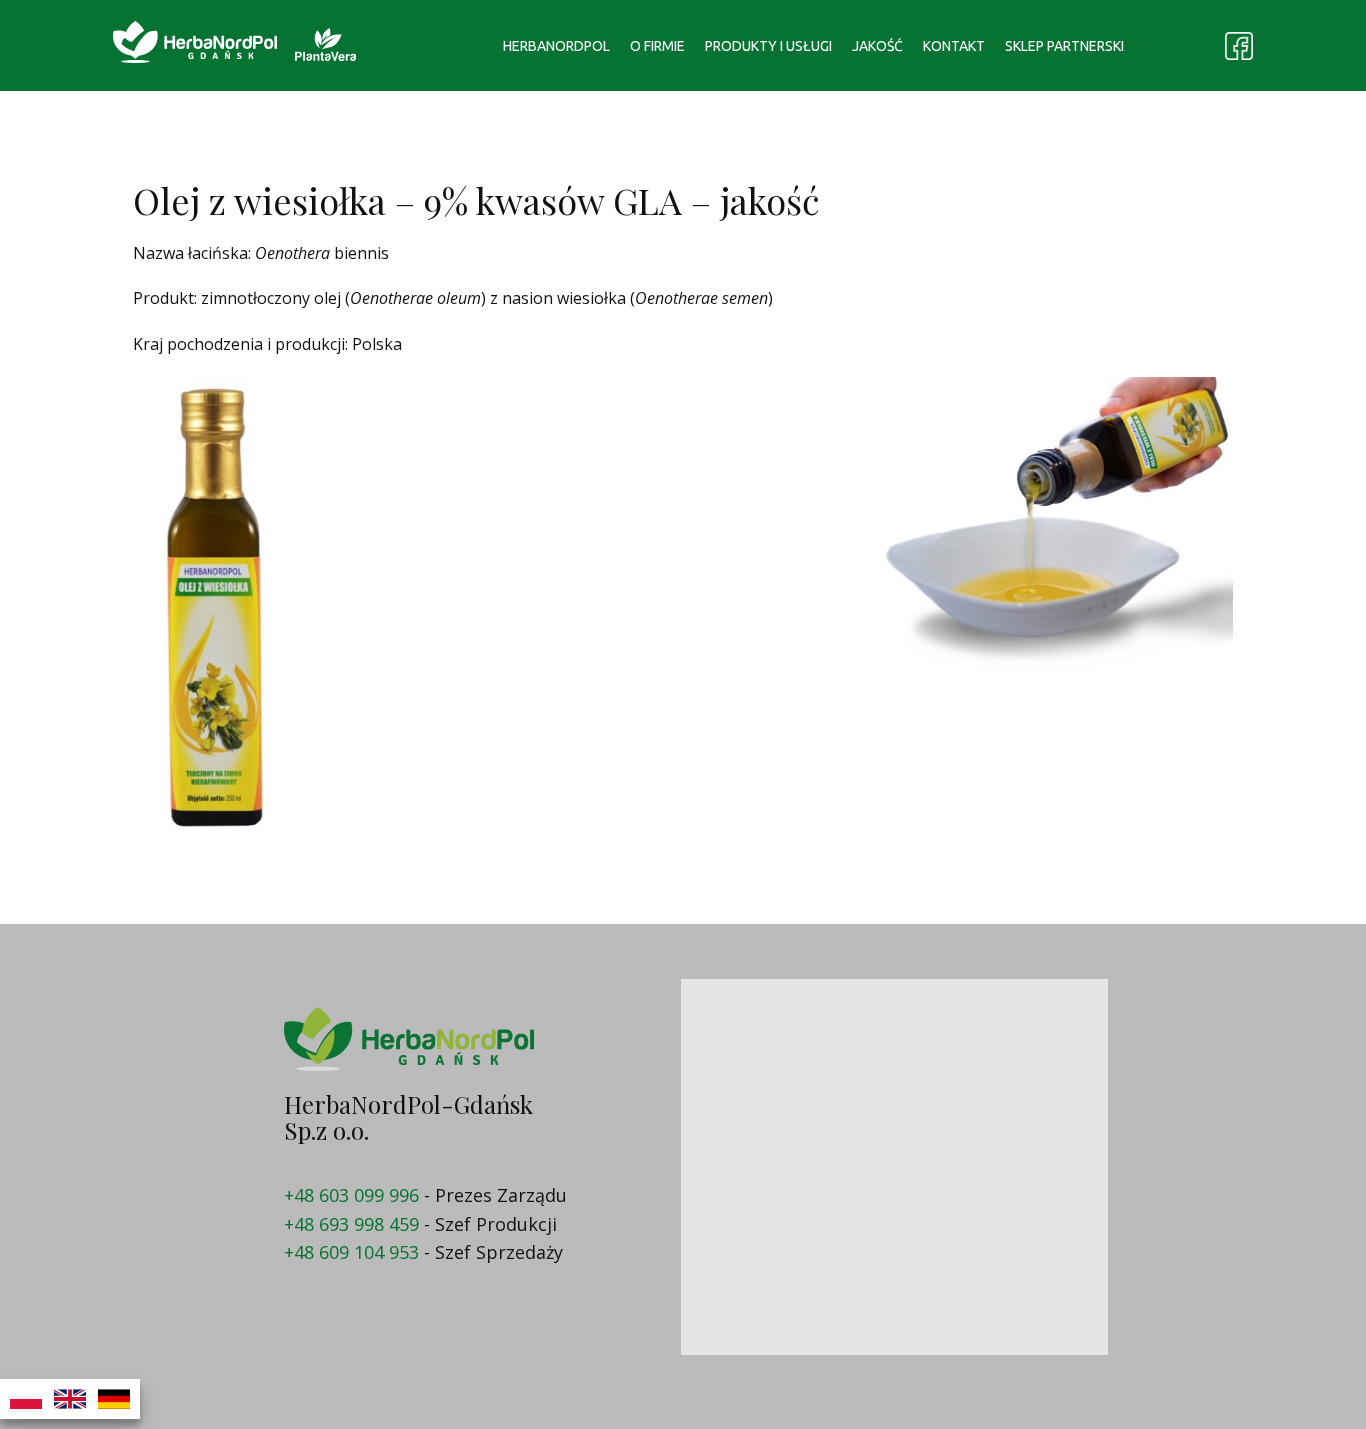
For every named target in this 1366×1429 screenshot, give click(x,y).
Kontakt (954, 46)
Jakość (877, 46)
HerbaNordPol (556, 46)
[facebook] (1239, 46)
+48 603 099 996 (351, 1195)
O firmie (657, 46)
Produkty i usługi (768, 46)
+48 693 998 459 (351, 1224)
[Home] (195, 42)
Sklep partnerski (1064, 46)
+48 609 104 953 (351, 1252)
